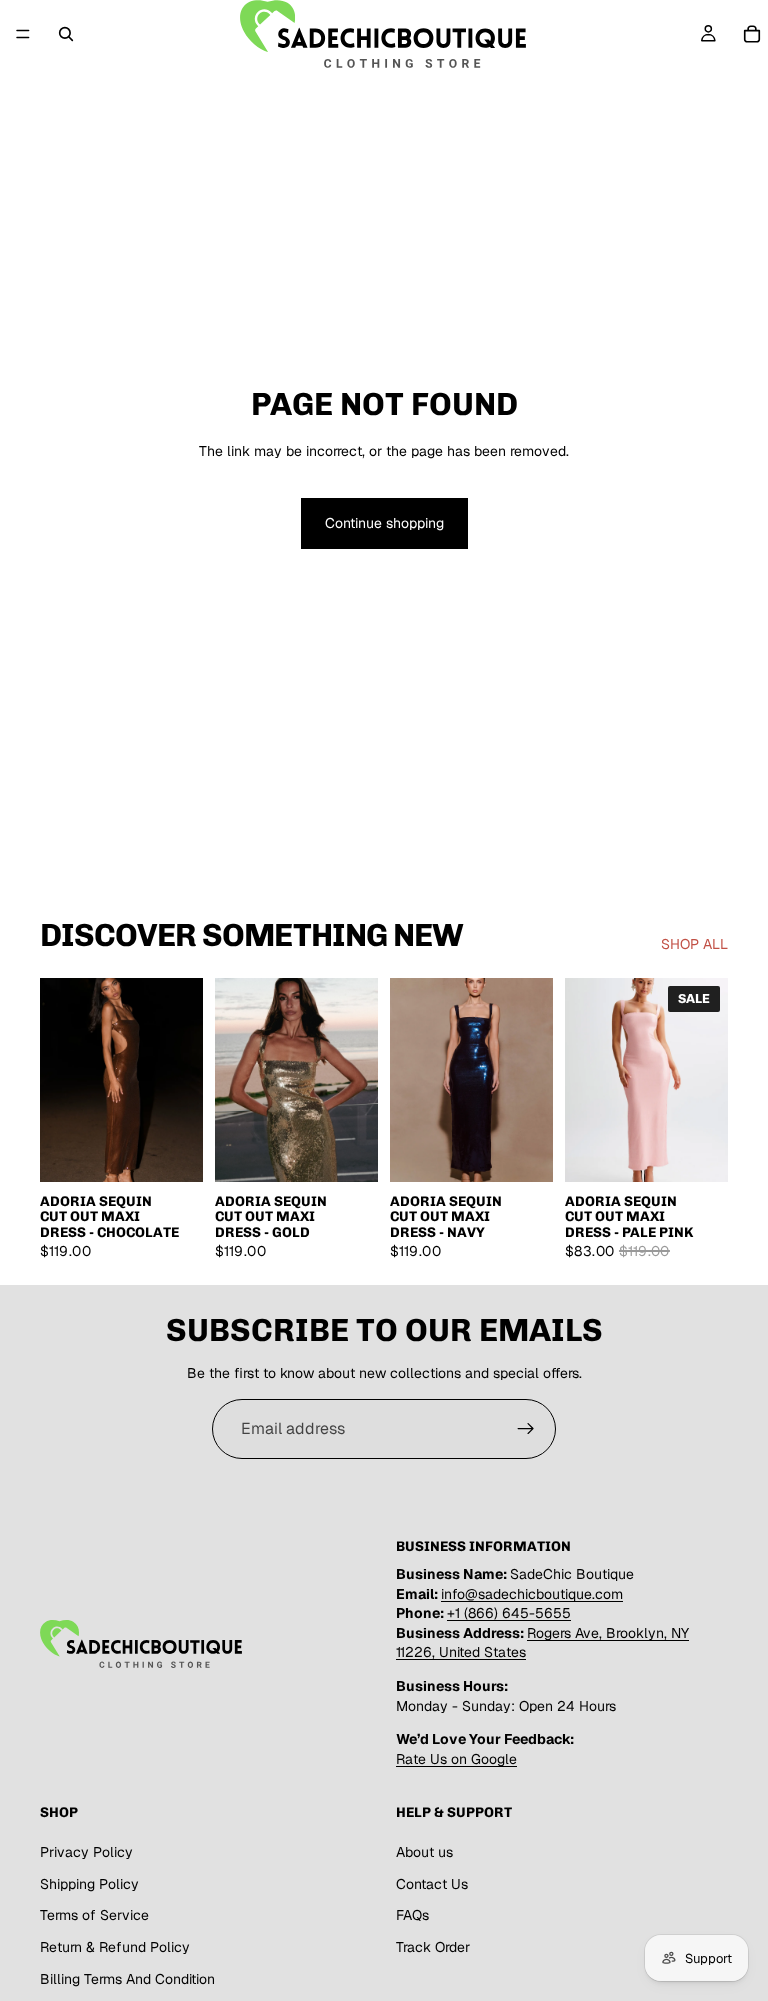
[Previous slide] (62, 1080)
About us (424, 1853)
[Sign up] (526, 1429)
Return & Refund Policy (115, 1947)
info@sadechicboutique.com (532, 1594)
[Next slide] (181, 1080)
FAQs (412, 1916)
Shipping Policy (89, 1884)
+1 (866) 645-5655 (509, 1614)
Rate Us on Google (456, 1759)
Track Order (433, 1947)
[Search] (66, 34)
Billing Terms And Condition (127, 1979)
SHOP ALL (694, 944)
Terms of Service (94, 1916)
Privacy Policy (86, 1853)
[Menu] (23, 34)
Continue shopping (384, 523)
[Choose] (172, 1151)
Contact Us (432, 1884)
